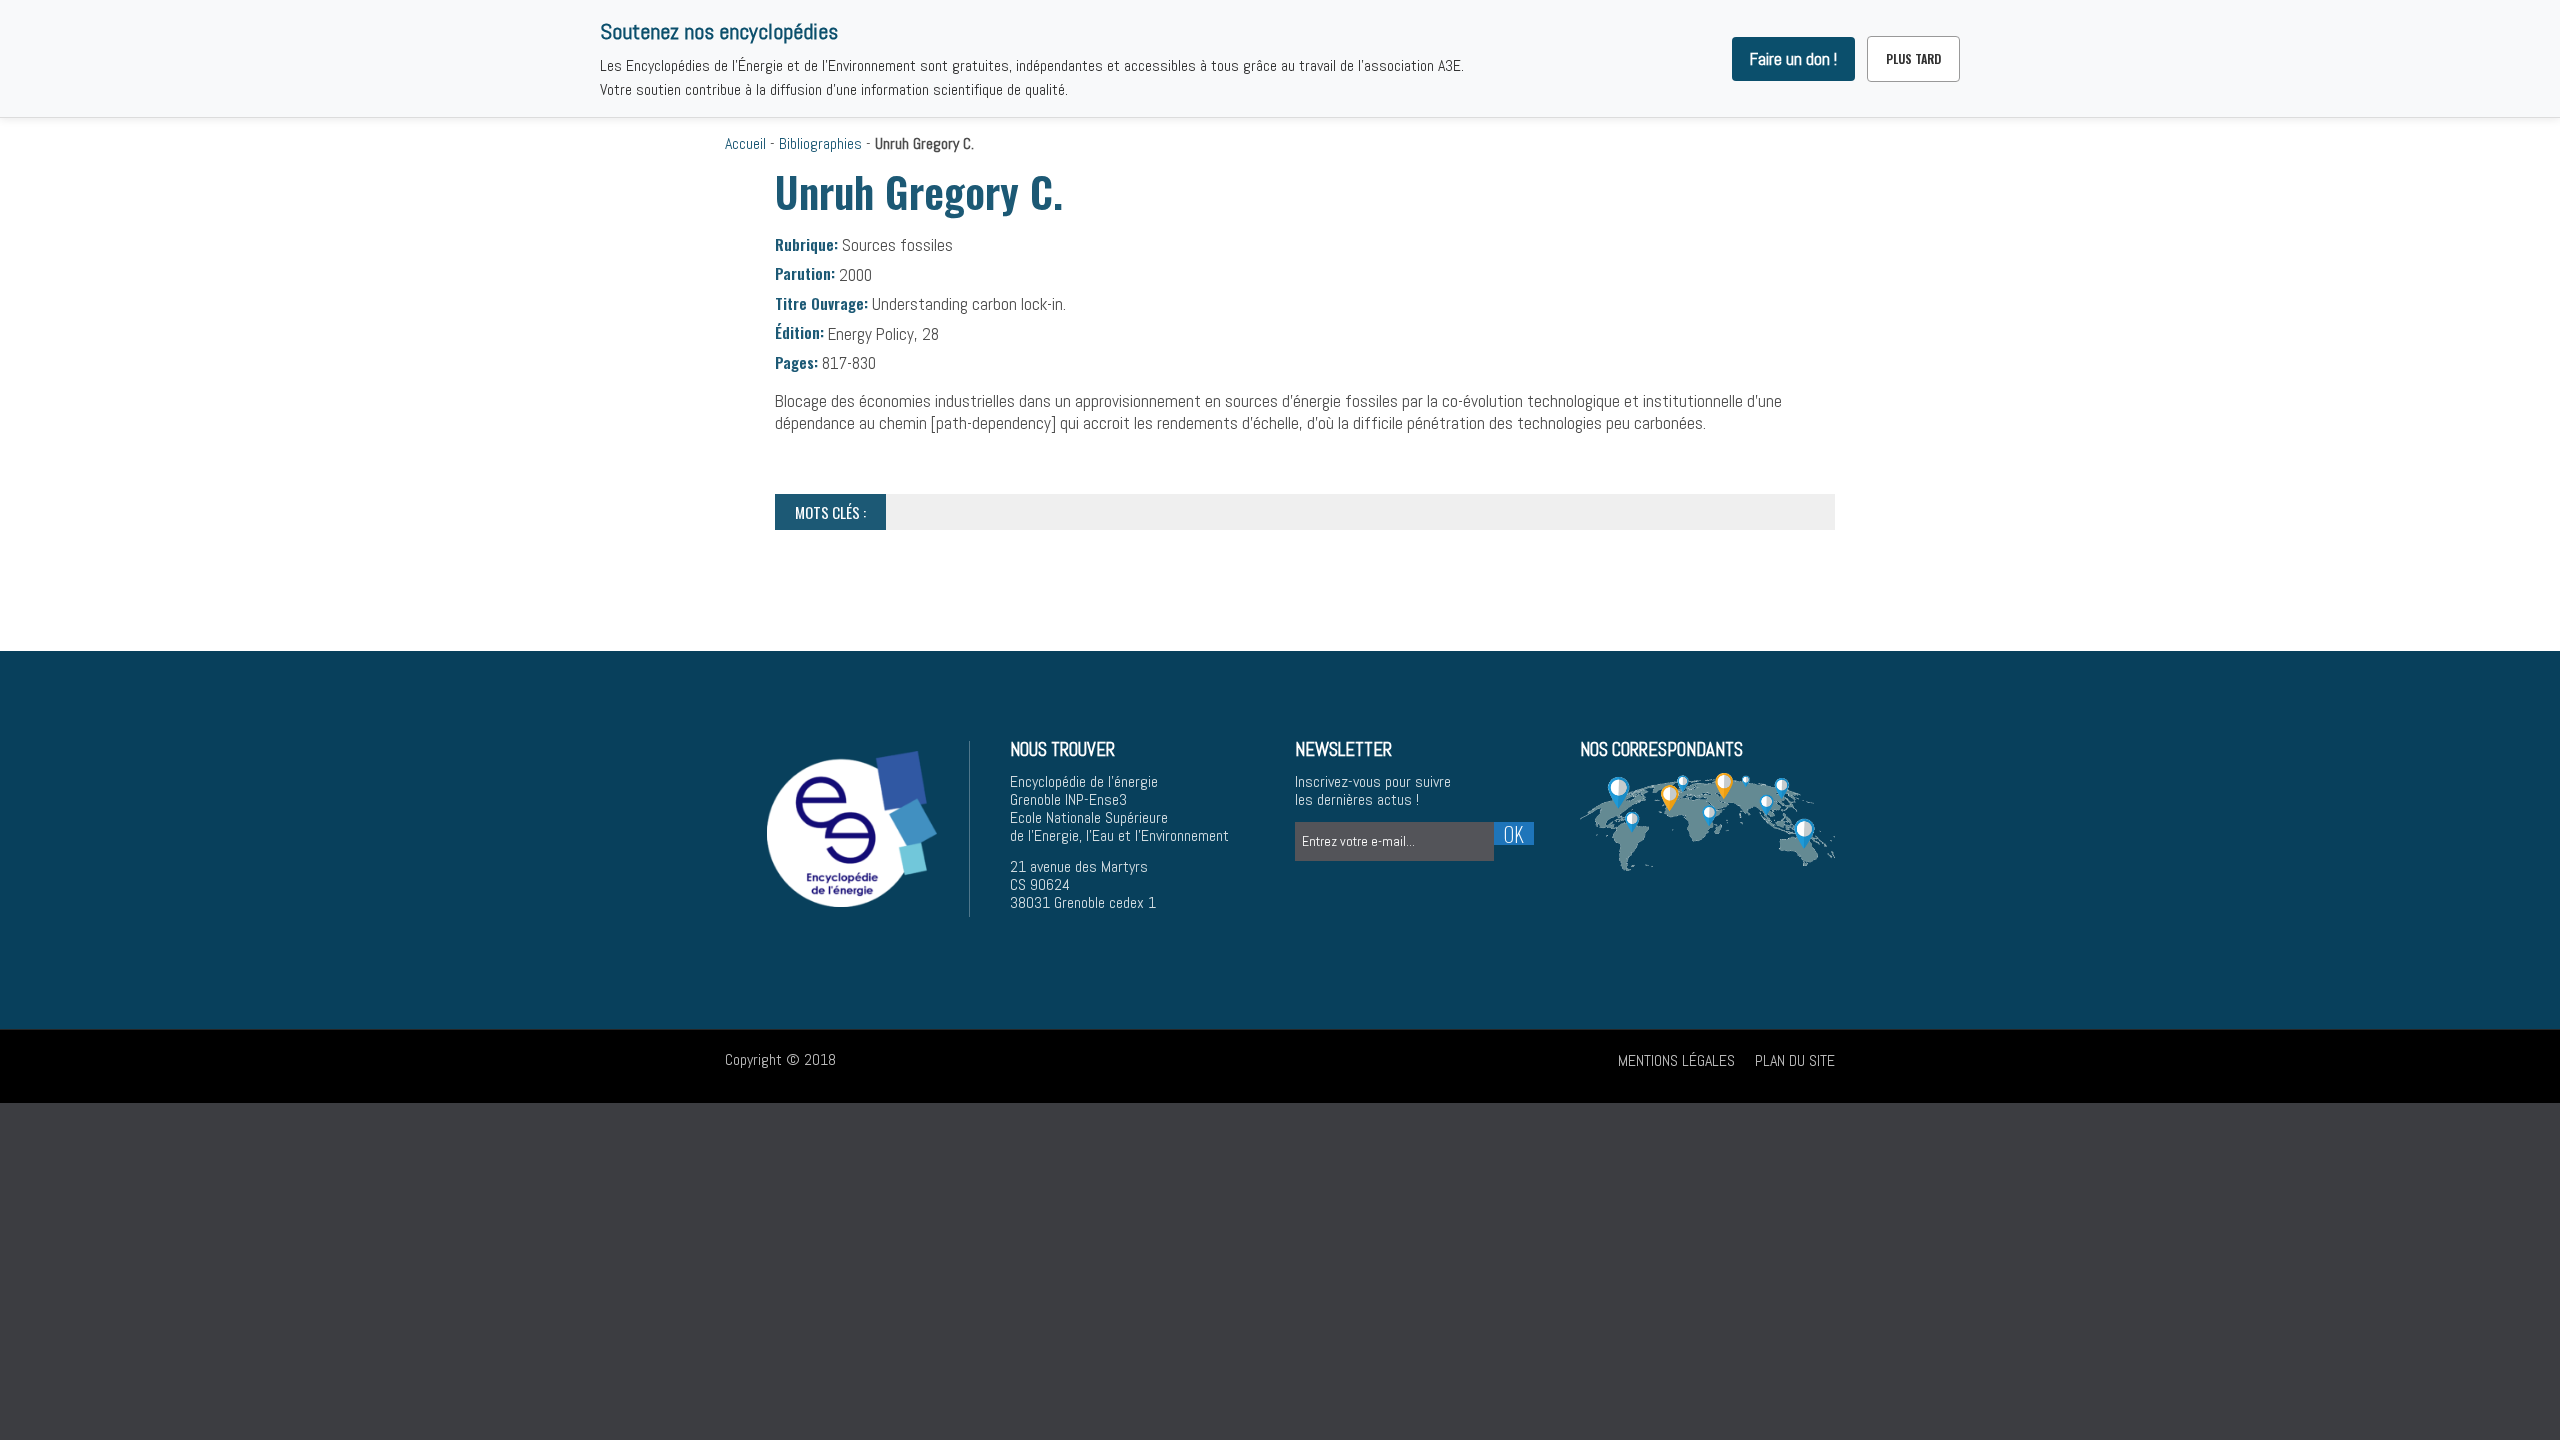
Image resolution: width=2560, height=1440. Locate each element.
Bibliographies (820, 143)
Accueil (745, 143)
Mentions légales (1676, 1060)
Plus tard (1913, 58)
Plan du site (1795, 1060)
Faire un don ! (1793, 59)
